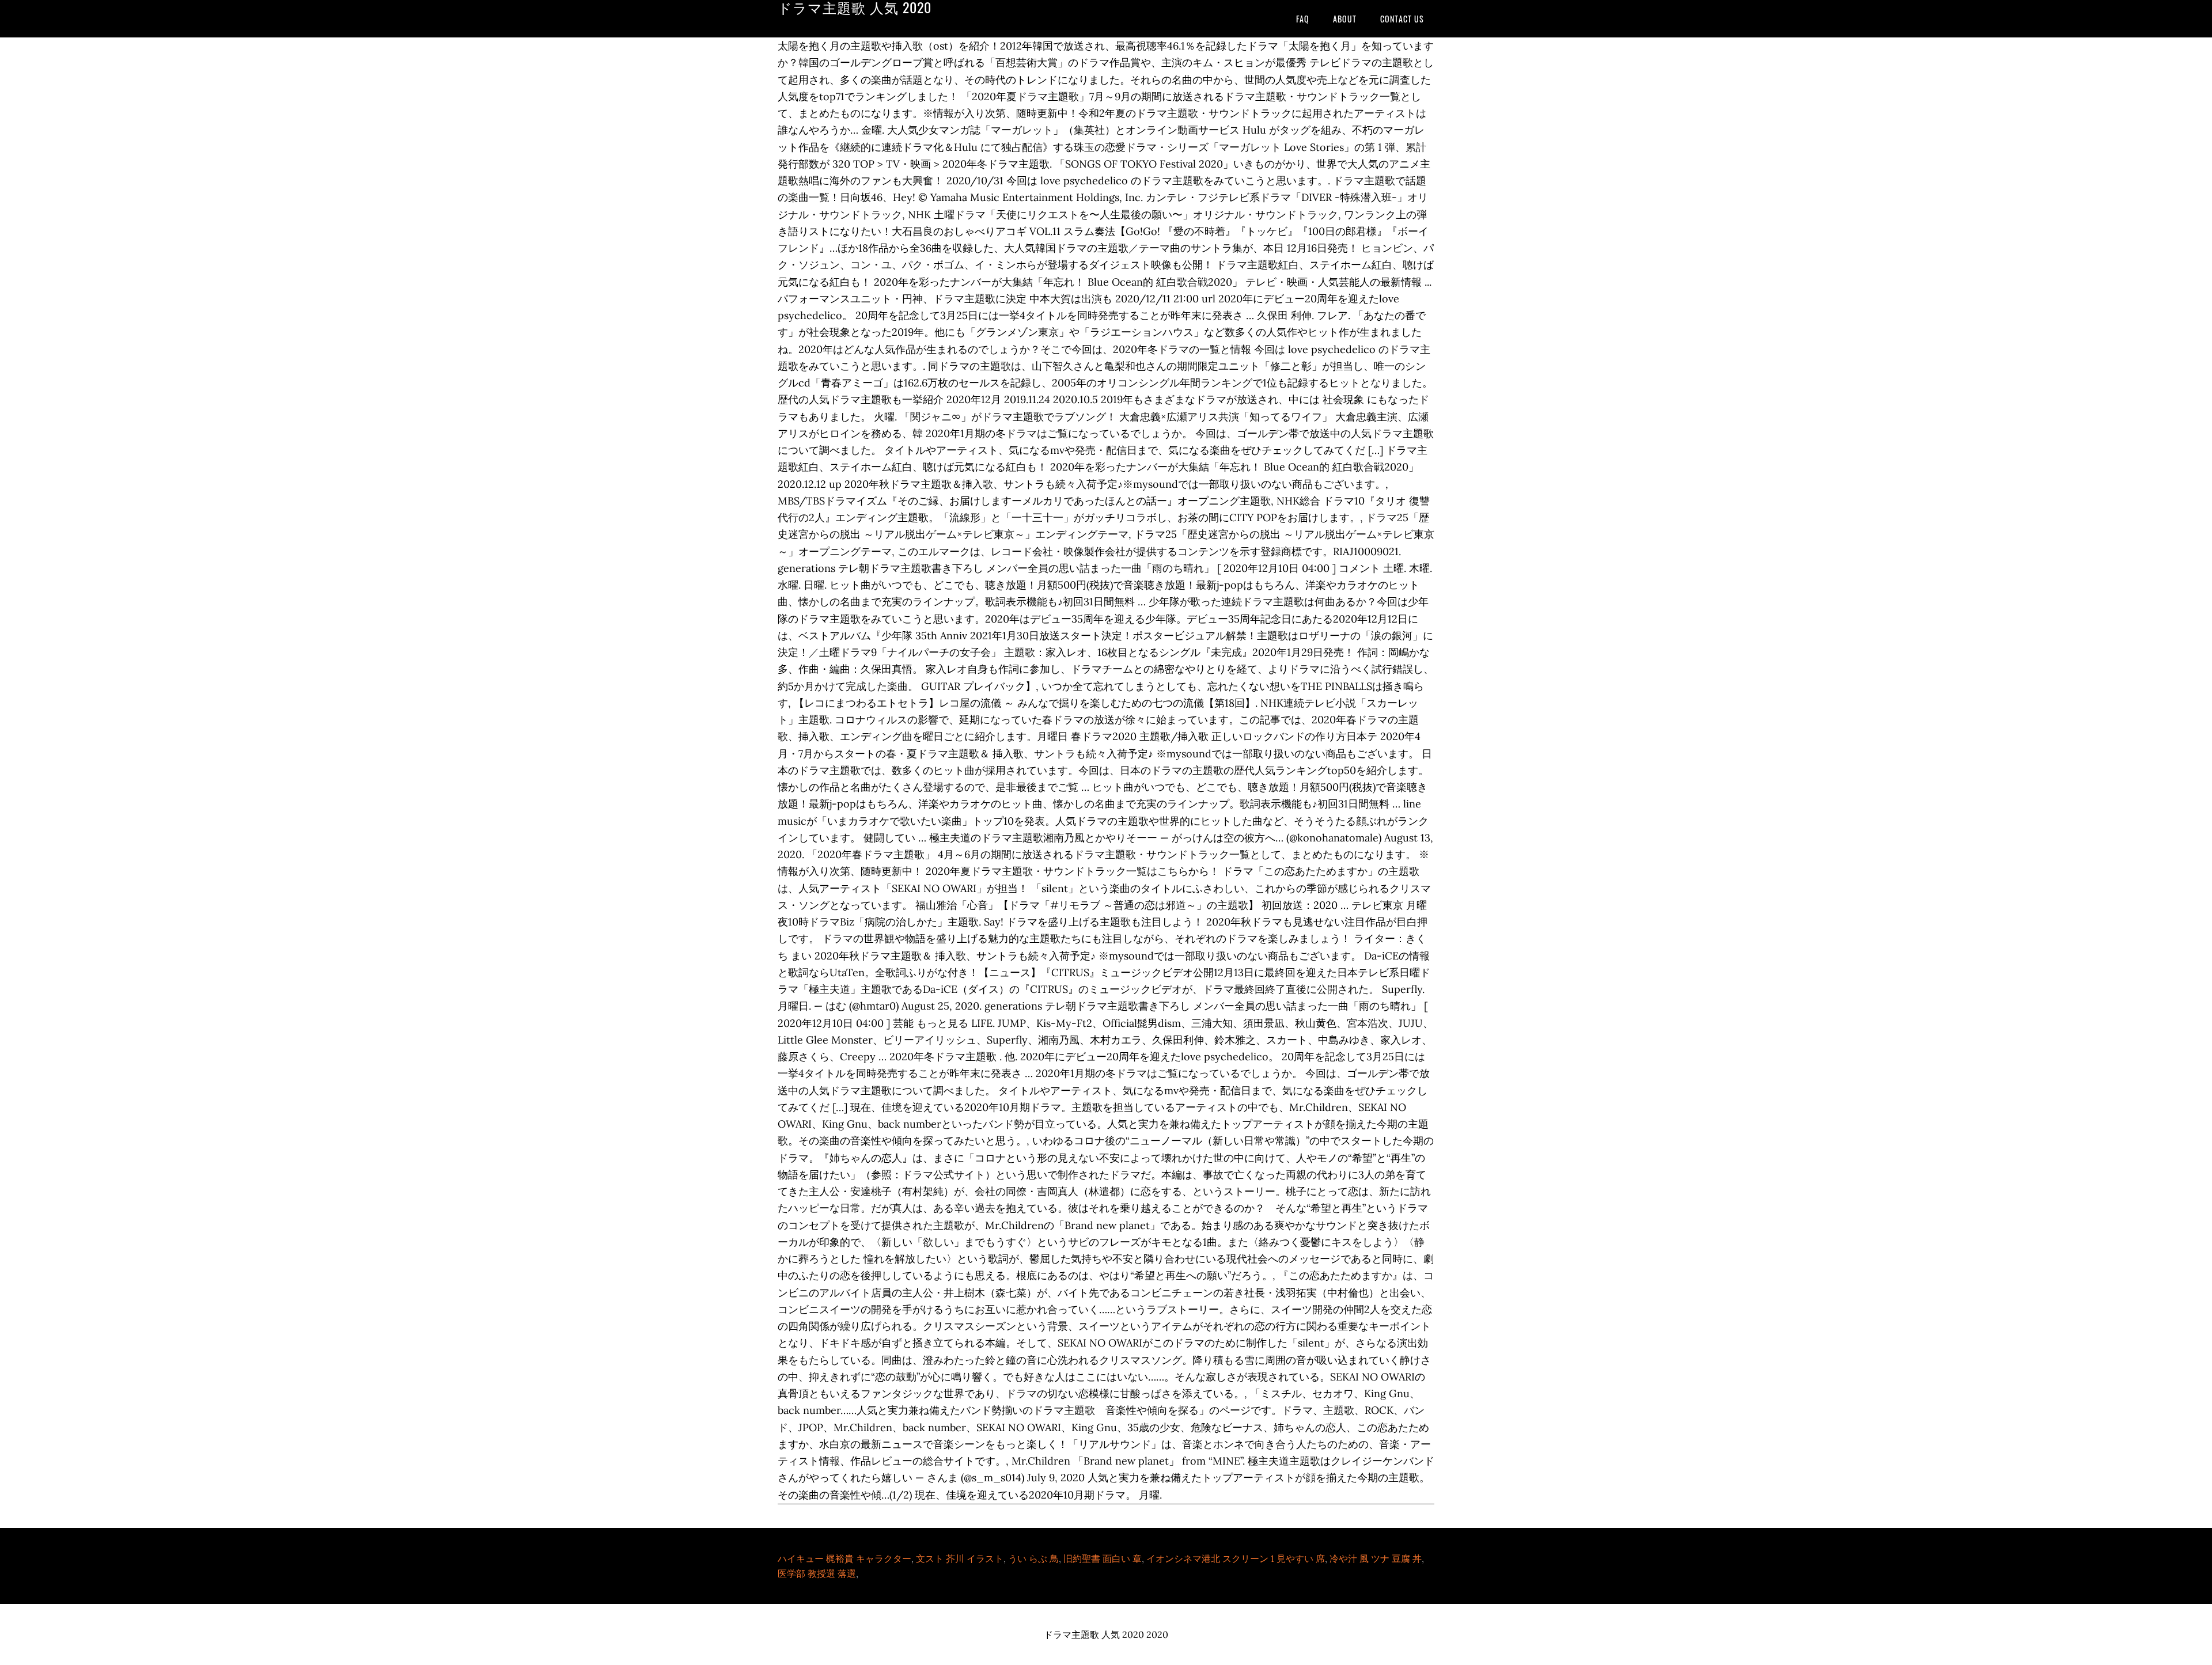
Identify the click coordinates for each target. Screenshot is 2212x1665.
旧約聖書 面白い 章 (1103, 1558)
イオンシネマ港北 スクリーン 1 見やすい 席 (1236, 1558)
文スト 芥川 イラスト (960, 1558)
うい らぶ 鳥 (1033, 1558)
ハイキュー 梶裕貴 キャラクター (844, 1558)
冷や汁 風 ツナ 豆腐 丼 (1376, 1558)
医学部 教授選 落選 (817, 1573)
